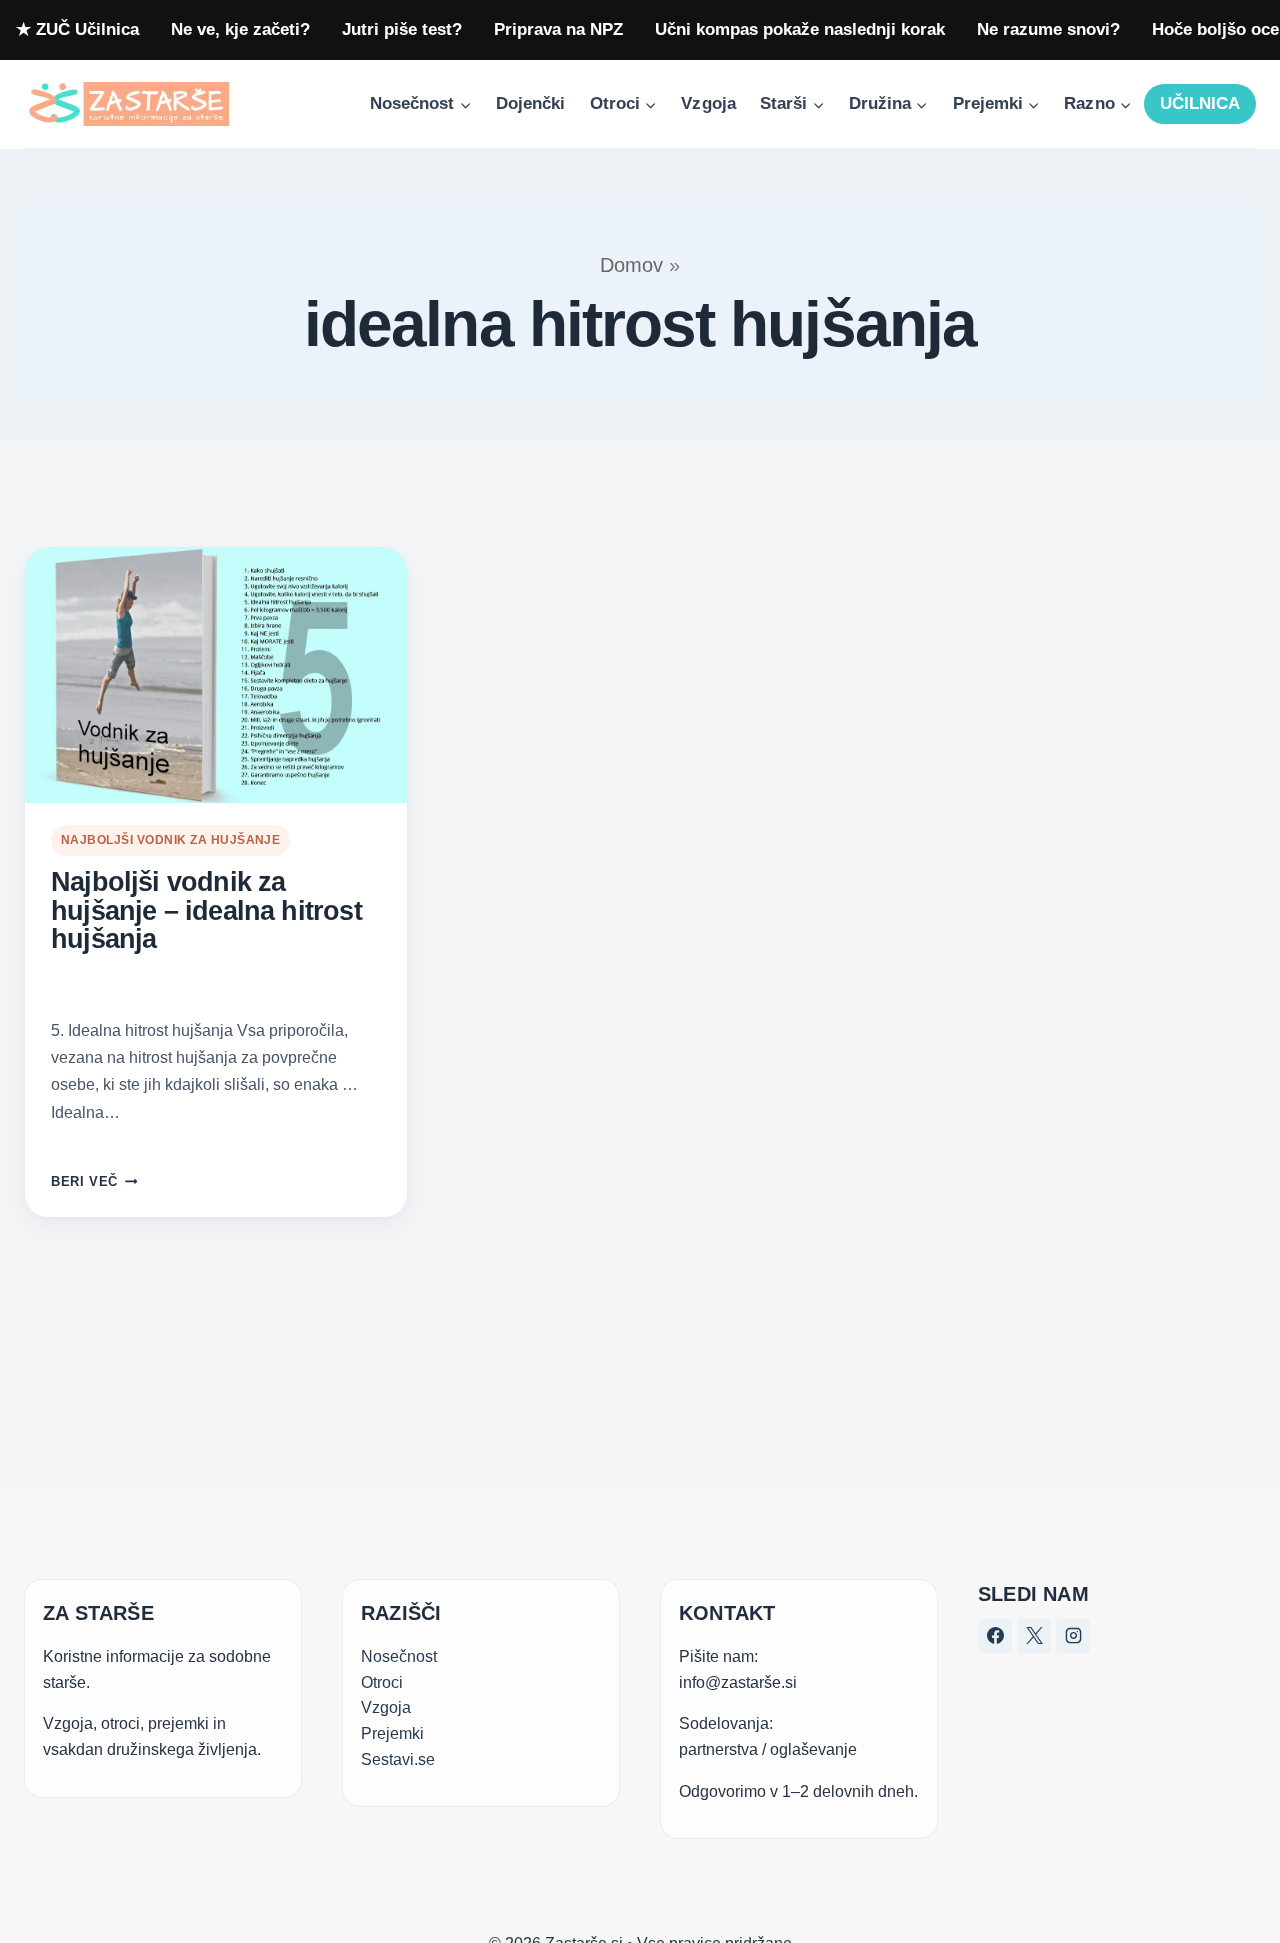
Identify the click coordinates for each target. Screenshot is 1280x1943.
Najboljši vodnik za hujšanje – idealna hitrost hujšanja (206, 911)
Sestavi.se (398, 1758)
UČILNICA (1200, 103)
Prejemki (392, 1732)
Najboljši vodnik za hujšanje (170, 840)
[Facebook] (995, 1636)
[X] (1034, 1636)
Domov (631, 265)
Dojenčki (530, 103)
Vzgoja (708, 103)
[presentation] (216, 675)
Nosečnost (399, 1656)
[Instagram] (1073, 1636)
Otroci (382, 1681)
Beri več (94, 1181)
